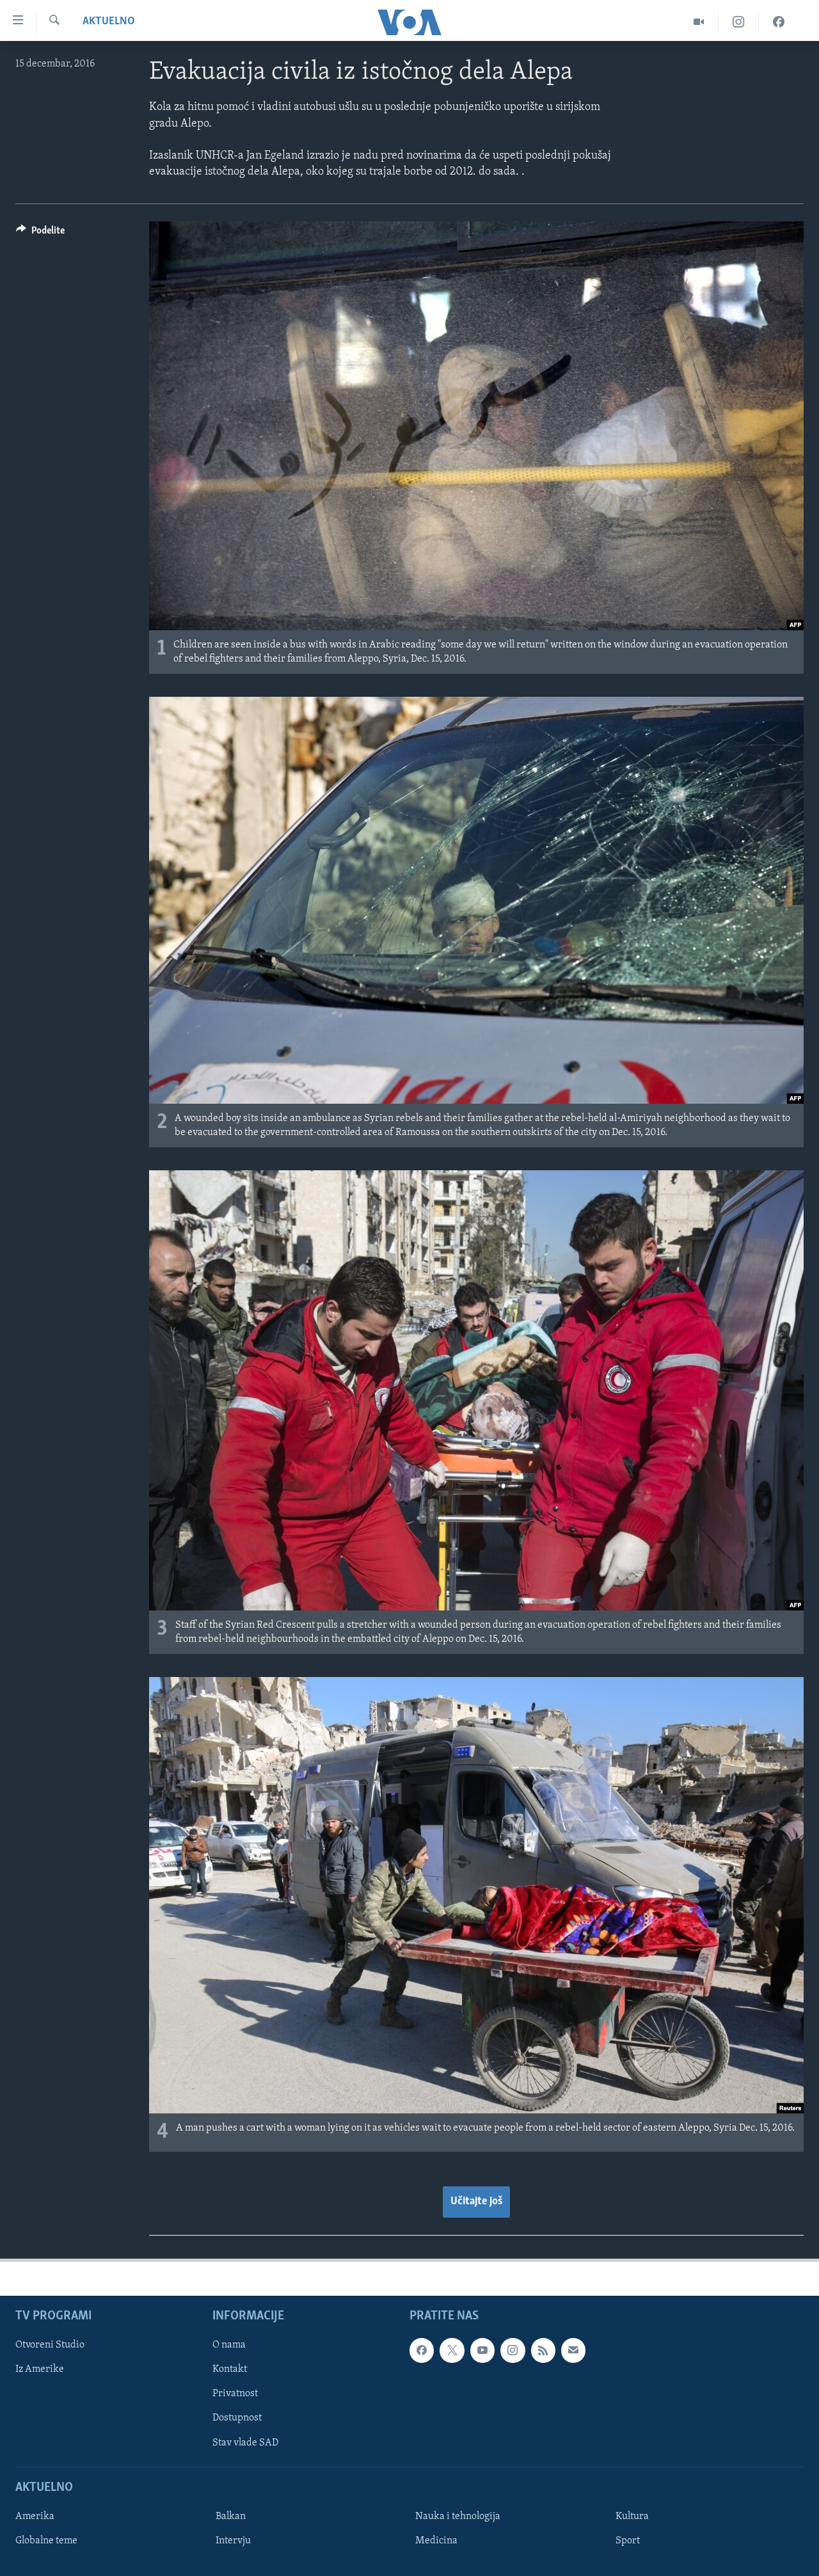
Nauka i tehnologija (458, 2516)
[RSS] (543, 2350)
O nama (229, 2345)
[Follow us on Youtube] (482, 2350)
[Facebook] (779, 22)
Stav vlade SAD (245, 2442)
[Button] (40, 234)
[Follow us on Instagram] (513, 2350)
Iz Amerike (40, 2369)
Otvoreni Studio (50, 2345)
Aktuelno (109, 22)
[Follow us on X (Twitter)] (452, 2350)
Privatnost (235, 2394)
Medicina (436, 2541)
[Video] (699, 22)
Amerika (35, 2516)
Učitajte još (476, 2202)
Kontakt (230, 2369)
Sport (628, 2541)
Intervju (233, 2541)
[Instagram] (739, 22)
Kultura (632, 2516)
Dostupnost (237, 2418)
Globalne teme (46, 2541)
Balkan (231, 2516)
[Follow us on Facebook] (422, 2350)
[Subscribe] (573, 2350)
